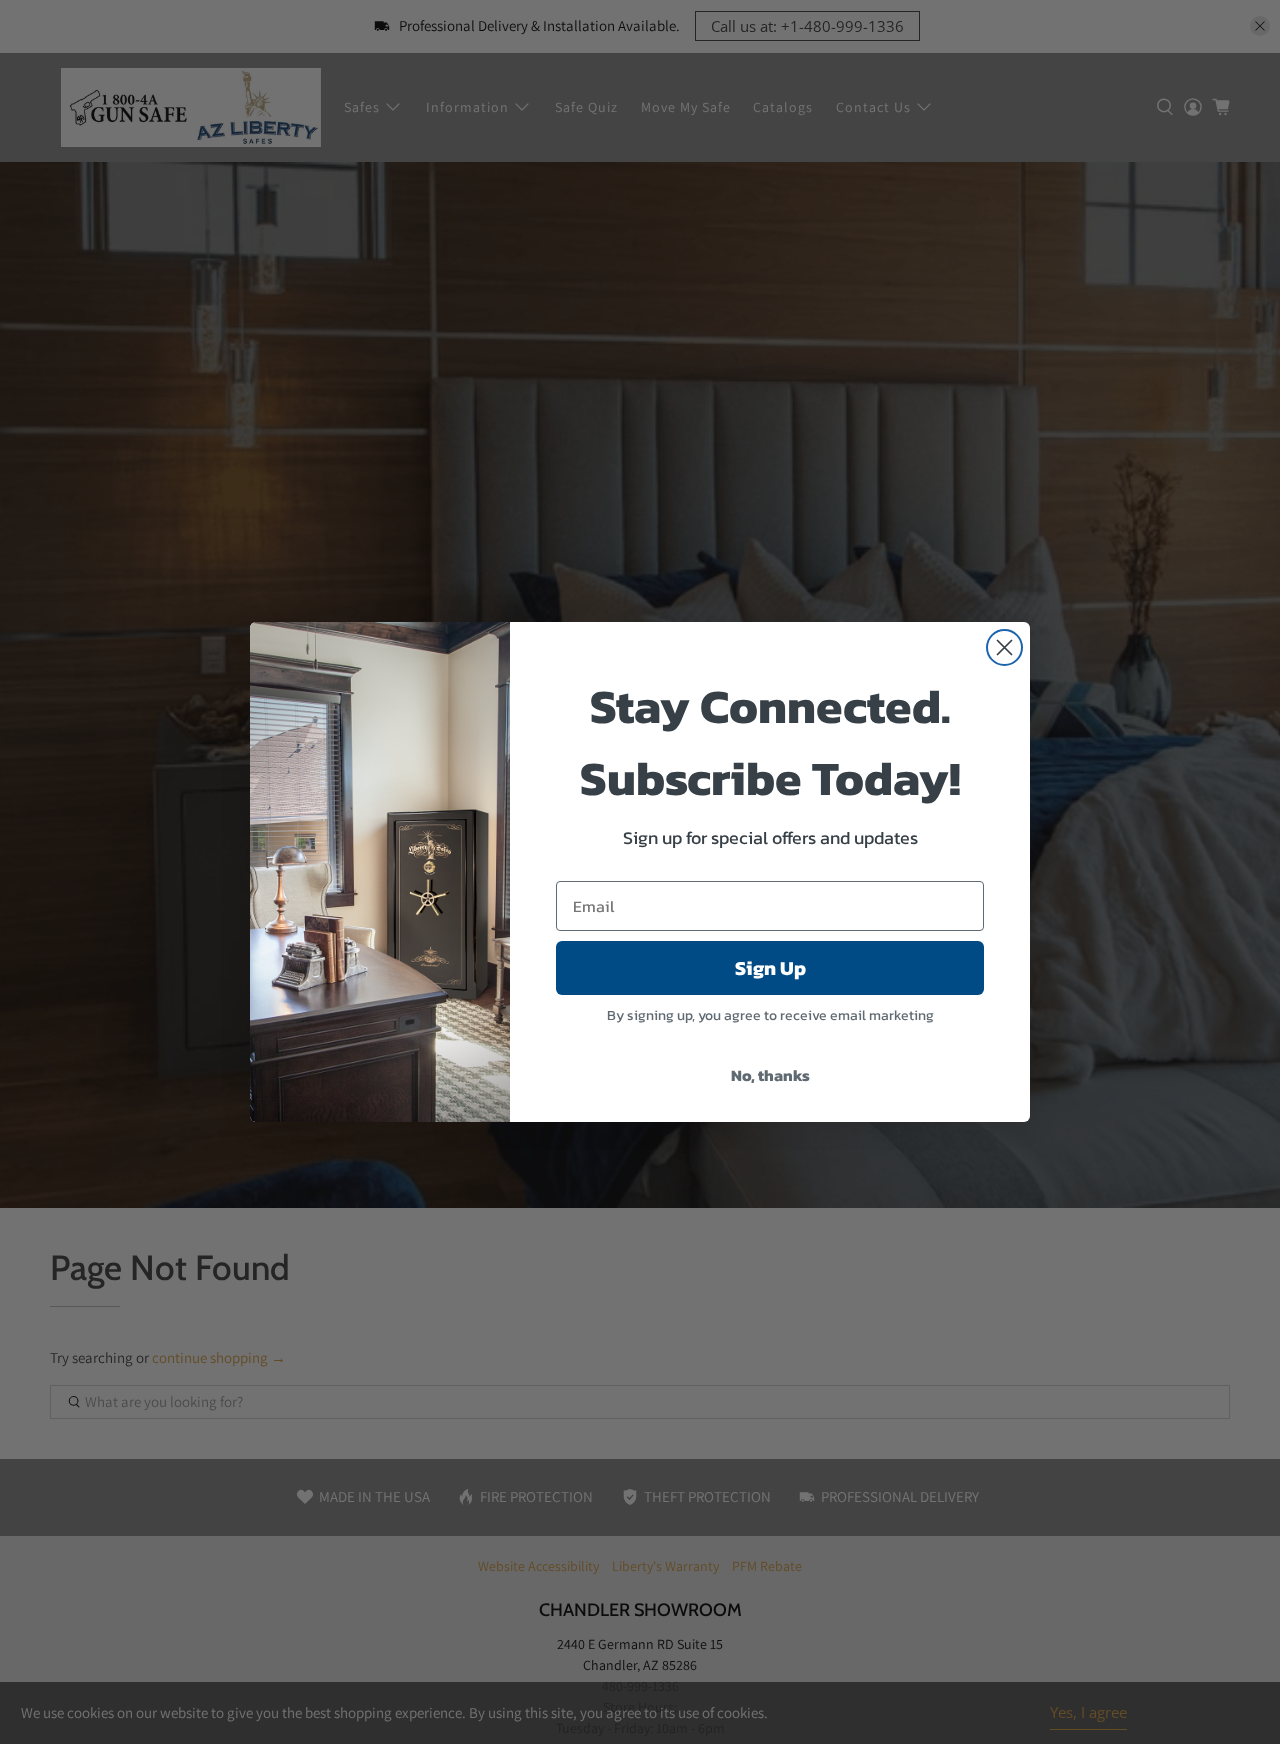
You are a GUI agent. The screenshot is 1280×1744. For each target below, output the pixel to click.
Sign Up (770, 968)
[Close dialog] (1004, 647)
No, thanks (770, 1075)
